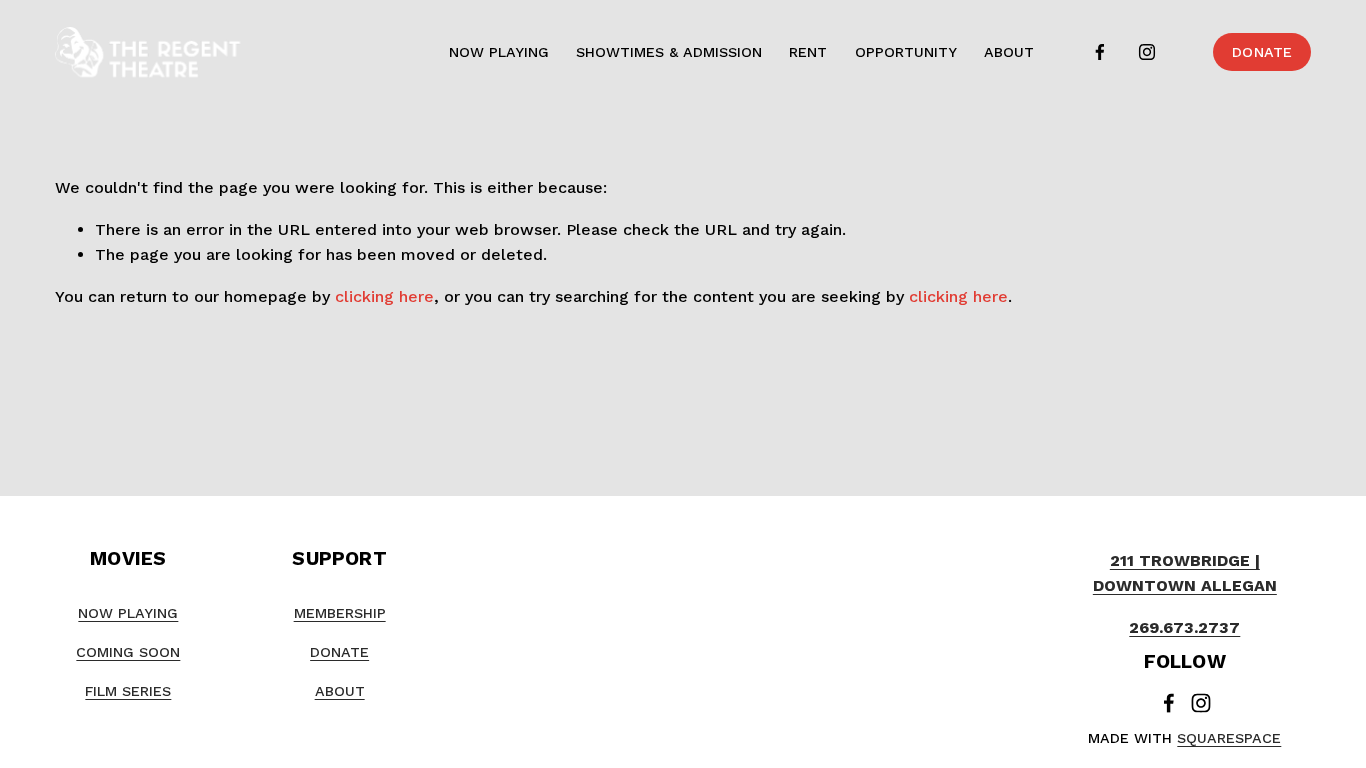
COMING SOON (128, 652)
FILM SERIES (128, 691)
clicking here (384, 296)
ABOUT (1009, 52)
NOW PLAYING (499, 52)
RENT (808, 52)
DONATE (1262, 52)
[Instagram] (1147, 52)
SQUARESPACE (1229, 738)
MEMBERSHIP (340, 613)
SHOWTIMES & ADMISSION (669, 52)
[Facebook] (1100, 52)
